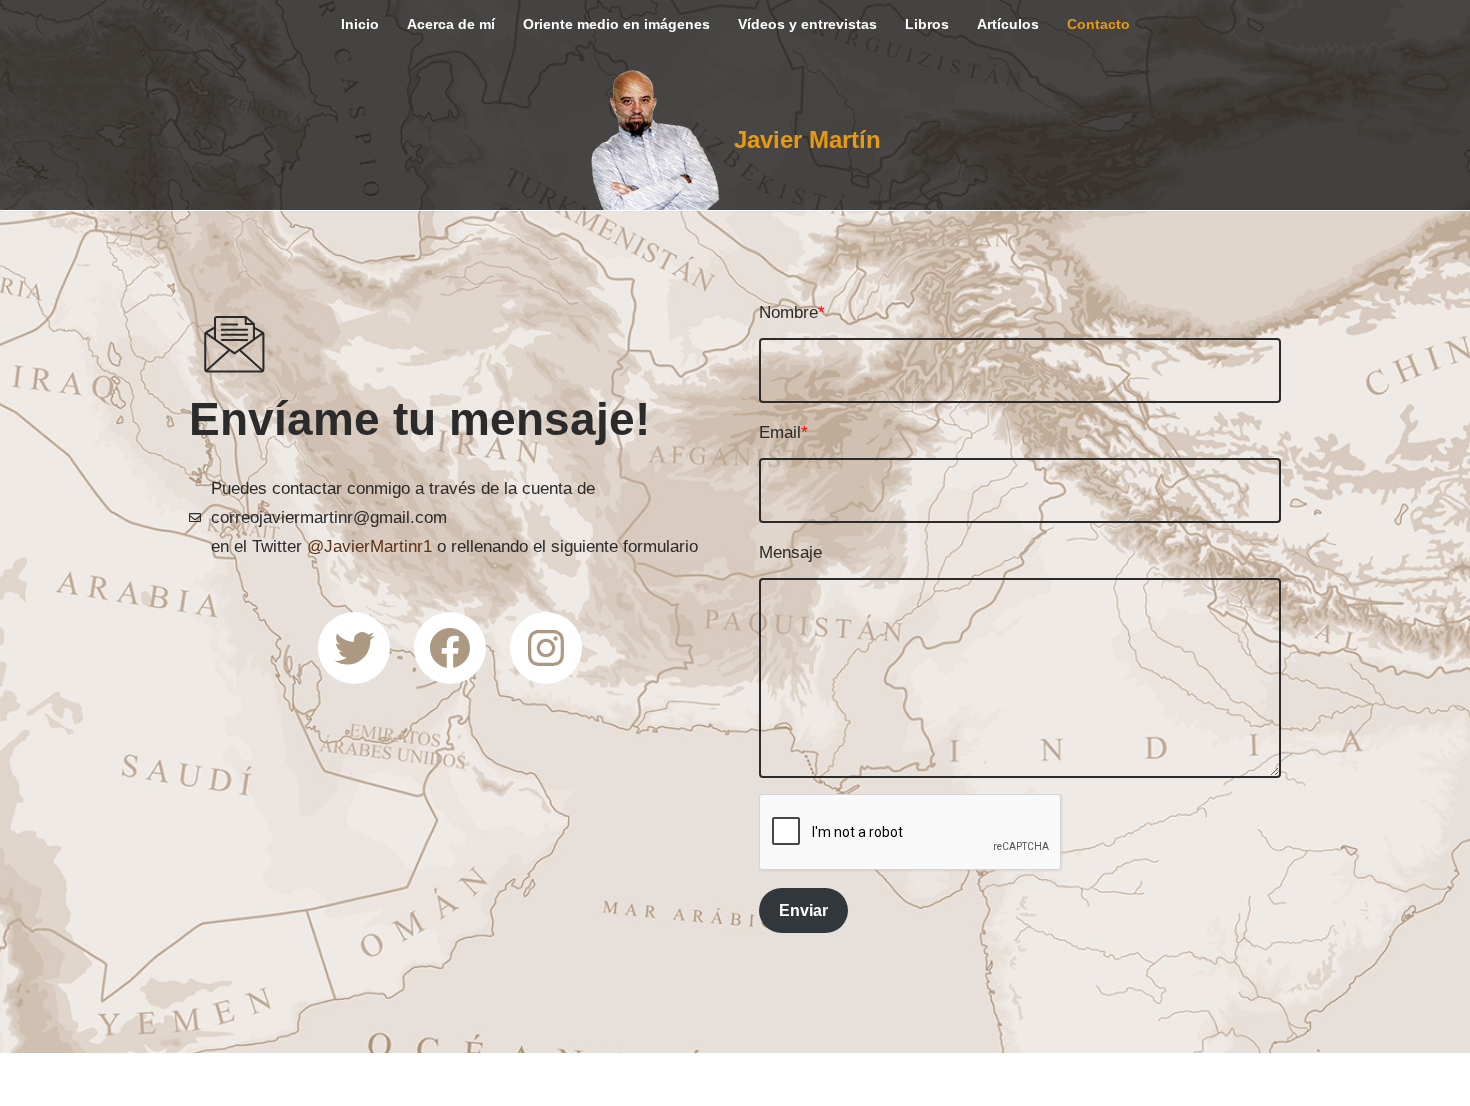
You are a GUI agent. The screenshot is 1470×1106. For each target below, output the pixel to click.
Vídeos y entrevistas (807, 24)
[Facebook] (450, 648)
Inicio (360, 24)
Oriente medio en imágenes (616, 24)
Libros (927, 24)
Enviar (803, 910)
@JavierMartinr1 (369, 546)
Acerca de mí (451, 24)
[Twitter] (354, 648)
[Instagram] (546, 648)
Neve (184, 1078)
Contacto (1098, 24)
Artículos (1008, 24)
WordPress (407, 1078)
